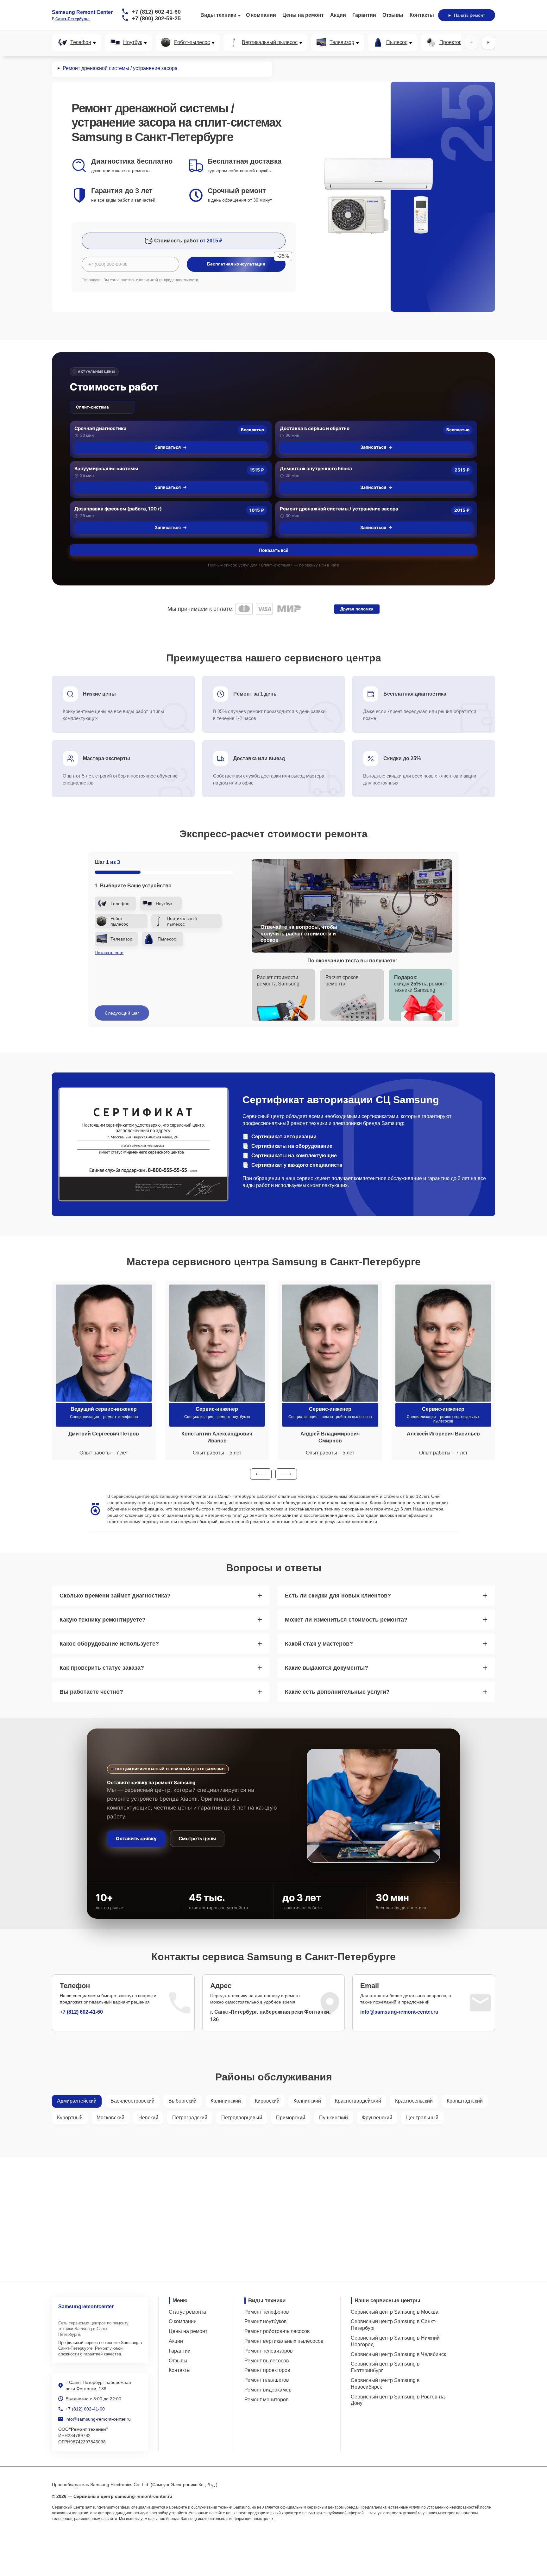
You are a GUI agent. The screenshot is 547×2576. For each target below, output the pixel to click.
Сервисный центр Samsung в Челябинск (398, 2354)
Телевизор (342, 42)
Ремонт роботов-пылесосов (277, 2331)
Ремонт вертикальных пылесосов (284, 2341)
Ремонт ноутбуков (266, 2321)
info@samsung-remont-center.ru (399, 2012)
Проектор (451, 42)
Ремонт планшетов (267, 2380)
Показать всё (273, 550)
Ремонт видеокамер (268, 2390)
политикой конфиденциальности (169, 280)
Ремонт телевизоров (269, 2351)
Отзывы (393, 15)
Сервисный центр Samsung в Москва (395, 2312)
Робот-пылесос (192, 42)
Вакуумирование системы (106, 469)
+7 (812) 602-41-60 (156, 12)
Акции (338, 15)
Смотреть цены (197, 1838)
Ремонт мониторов (267, 2400)
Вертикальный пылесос (270, 42)
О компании (261, 15)
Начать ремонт (469, 15)
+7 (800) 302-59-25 (156, 18)
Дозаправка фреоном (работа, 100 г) (118, 509)
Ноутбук (133, 42)
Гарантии (364, 15)
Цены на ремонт (303, 15)
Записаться (168, 447)
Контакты (422, 15)
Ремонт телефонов (267, 2312)
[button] (261, 1474)
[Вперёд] (488, 42)
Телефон (81, 42)
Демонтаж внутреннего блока (316, 469)
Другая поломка (357, 609)
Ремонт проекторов (267, 2370)
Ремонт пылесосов (267, 2361)
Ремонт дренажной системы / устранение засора (339, 509)
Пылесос (397, 42)
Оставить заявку (136, 1838)
